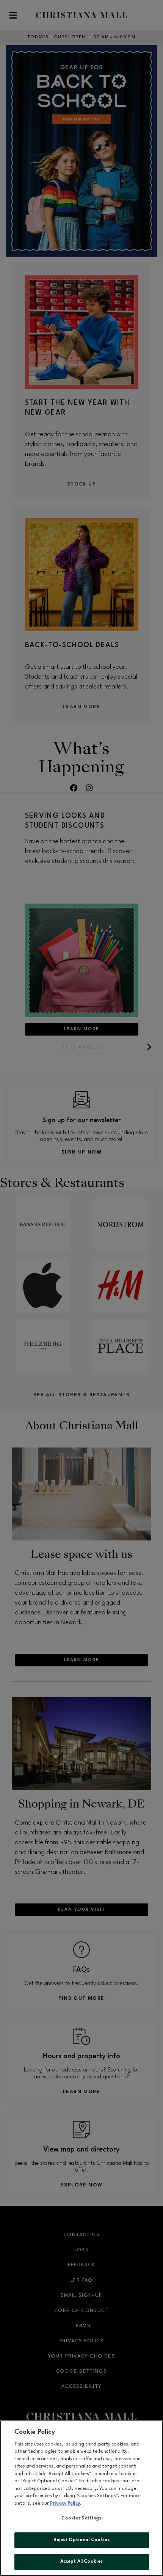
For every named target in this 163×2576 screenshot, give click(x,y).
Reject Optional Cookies (82, 2540)
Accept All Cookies (81, 2562)
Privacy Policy (65, 2504)
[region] (81, 2498)
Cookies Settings (81, 2518)
